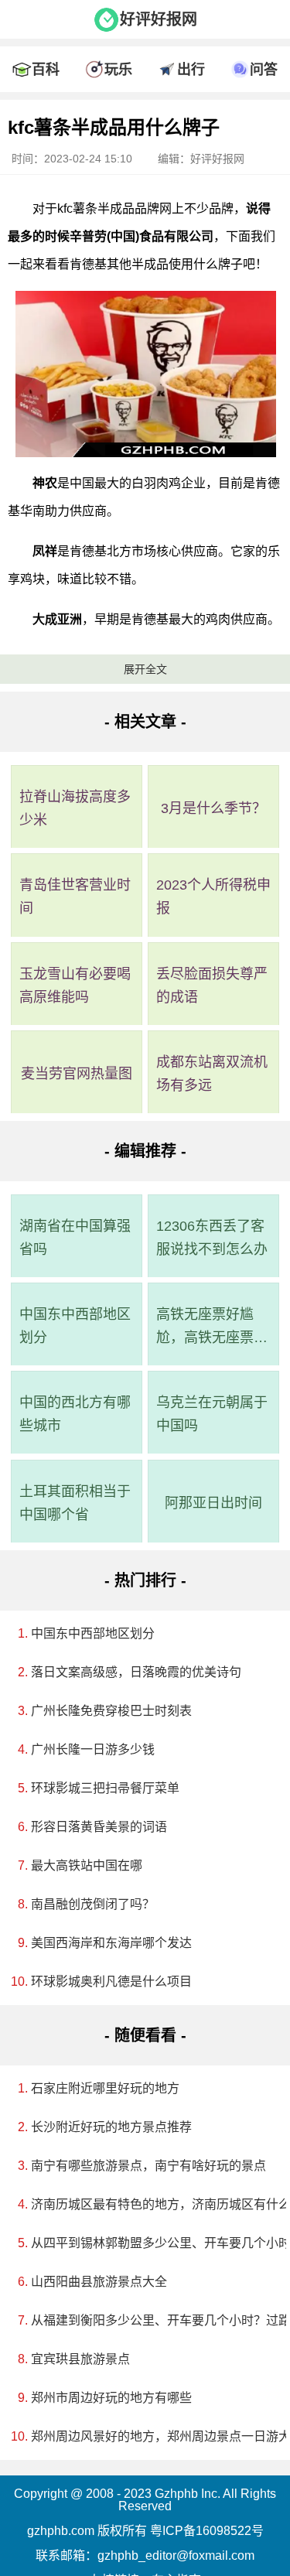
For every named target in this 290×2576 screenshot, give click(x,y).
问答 (264, 70)
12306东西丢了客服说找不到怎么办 (212, 1238)
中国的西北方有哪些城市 (75, 1414)
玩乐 (118, 70)
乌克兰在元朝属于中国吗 (212, 1414)
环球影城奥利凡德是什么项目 (111, 1982)
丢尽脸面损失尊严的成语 (212, 986)
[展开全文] (145, 104)
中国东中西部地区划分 (75, 1326)
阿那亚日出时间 (213, 1503)
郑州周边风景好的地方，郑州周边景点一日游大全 (151, 2436)
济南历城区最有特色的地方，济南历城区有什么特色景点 (151, 2204)
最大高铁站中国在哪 (87, 1865)
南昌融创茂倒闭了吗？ (93, 1904)
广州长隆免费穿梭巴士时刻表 (111, 1711)
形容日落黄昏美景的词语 (99, 1827)
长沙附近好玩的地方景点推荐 (111, 2127)
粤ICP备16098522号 (207, 2531)
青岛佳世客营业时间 (75, 897)
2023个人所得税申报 (213, 897)
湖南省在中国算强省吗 (75, 1238)
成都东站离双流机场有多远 (212, 1074)
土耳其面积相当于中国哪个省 (75, 1503)
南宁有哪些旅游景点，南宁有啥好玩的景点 (148, 2166)
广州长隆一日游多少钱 (93, 1749)
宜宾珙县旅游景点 (80, 2359)
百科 (46, 70)
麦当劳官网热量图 (77, 1074)
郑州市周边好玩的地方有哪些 (111, 2398)
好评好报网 (159, 19)
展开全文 (145, 669)
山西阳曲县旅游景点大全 (99, 2282)
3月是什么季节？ (213, 808)
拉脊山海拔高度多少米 (75, 808)
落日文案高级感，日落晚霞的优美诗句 (136, 1672)
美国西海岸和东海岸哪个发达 (111, 1943)
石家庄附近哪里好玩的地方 (105, 2088)
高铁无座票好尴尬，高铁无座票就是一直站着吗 (212, 1328)
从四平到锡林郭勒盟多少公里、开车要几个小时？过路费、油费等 (151, 2243)
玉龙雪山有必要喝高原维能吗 (75, 986)
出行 (191, 70)
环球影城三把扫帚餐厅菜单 (105, 1788)
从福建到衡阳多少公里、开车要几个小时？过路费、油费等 (151, 2320)
